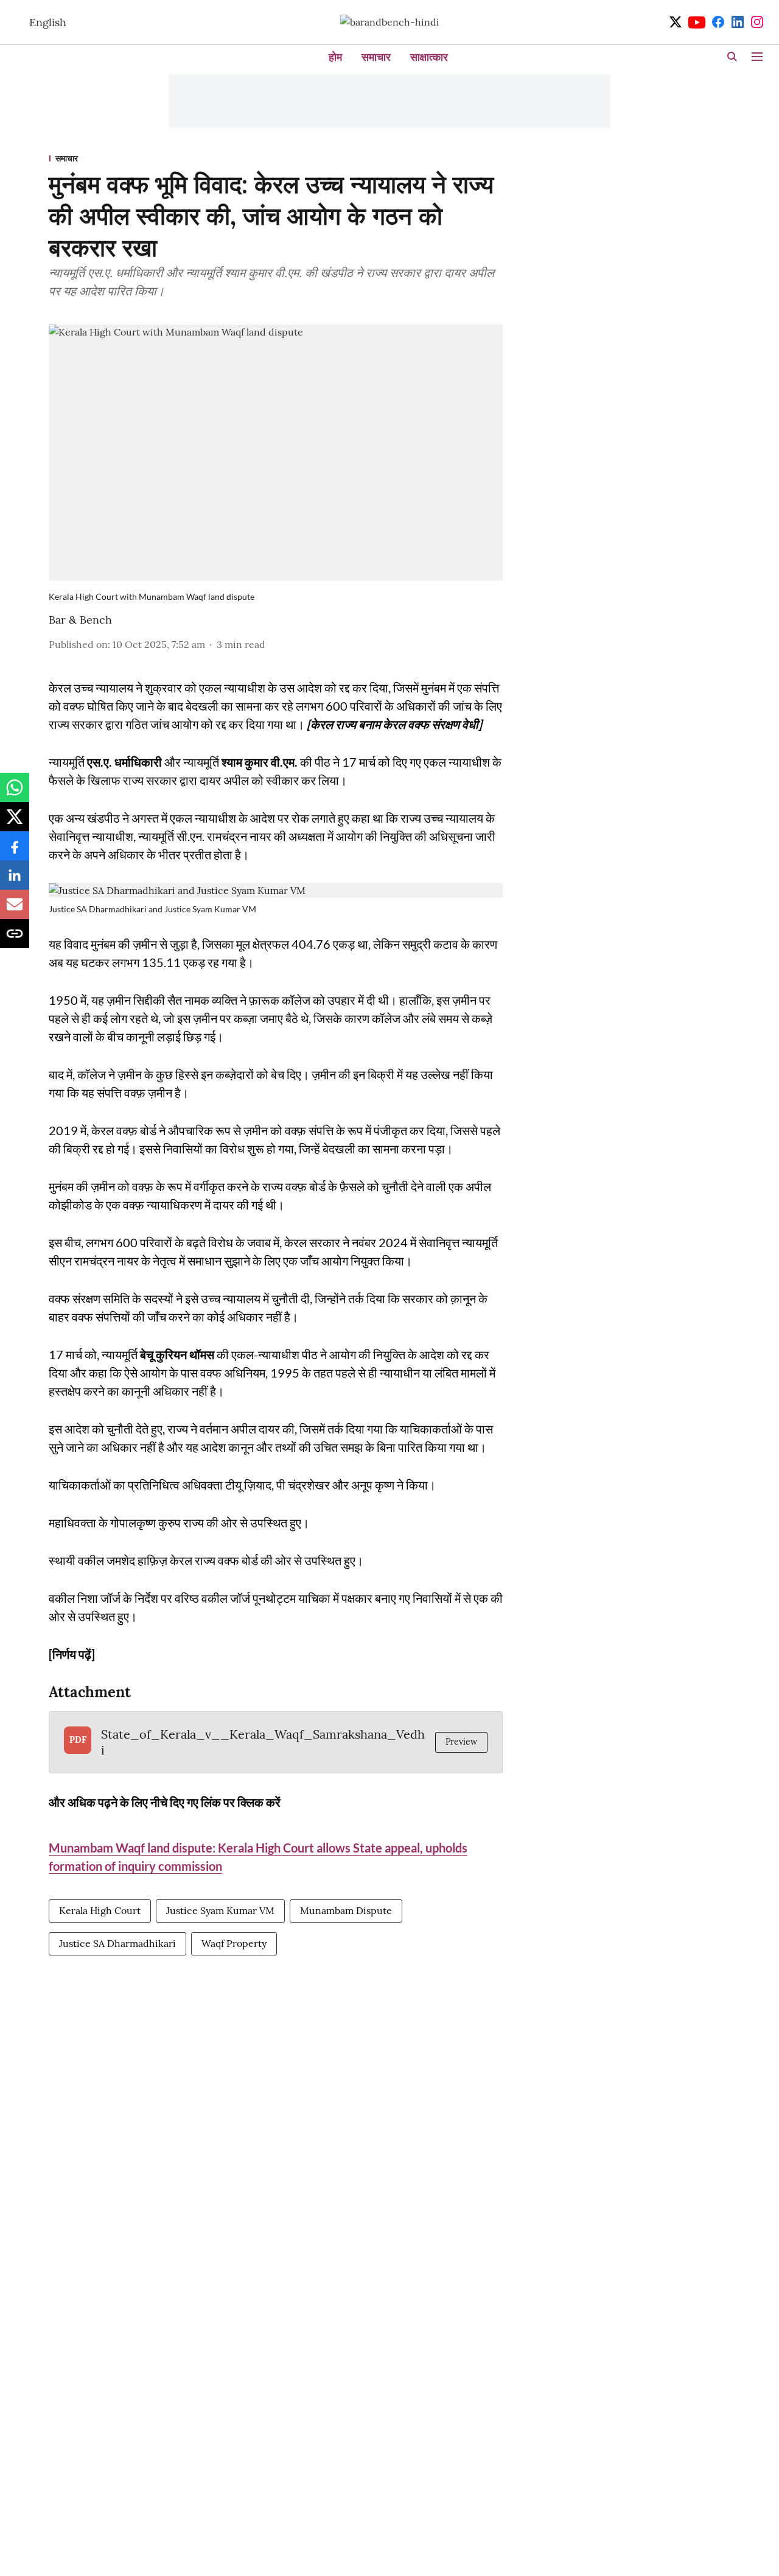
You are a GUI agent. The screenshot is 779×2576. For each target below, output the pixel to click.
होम (335, 57)
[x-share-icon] (15, 823)
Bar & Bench (80, 620)
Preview (461, 1742)
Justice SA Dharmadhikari (117, 1943)
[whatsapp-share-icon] (15, 794)
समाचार (376, 57)
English (48, 22)
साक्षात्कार (429, 57)
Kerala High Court (100, 1910)
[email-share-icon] (15, 910)
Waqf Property (234, 1943)
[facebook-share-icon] (15, 852)
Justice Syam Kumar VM (220, 1910)
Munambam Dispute (346, 1910)
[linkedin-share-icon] (15, 881)
